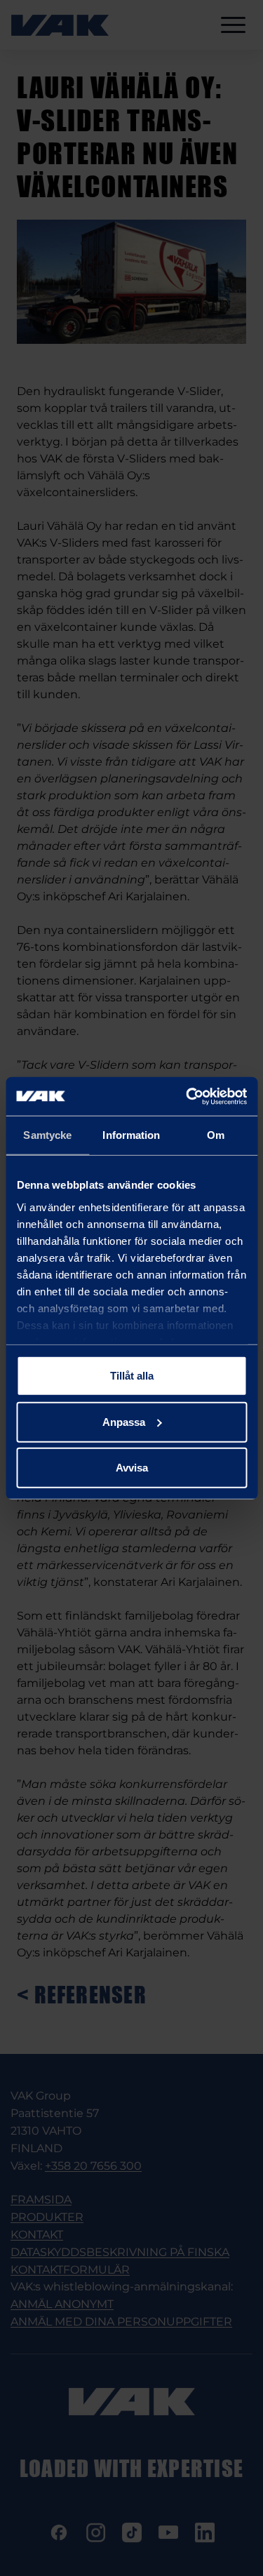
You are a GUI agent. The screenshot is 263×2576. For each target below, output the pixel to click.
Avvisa (132, 1468)
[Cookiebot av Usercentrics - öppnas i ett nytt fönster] (187, 1096)
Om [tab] (216, 1135)
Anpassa (124, 1421)
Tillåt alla (132, 1376)
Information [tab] (131, 1135)
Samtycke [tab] (47, 1135)
